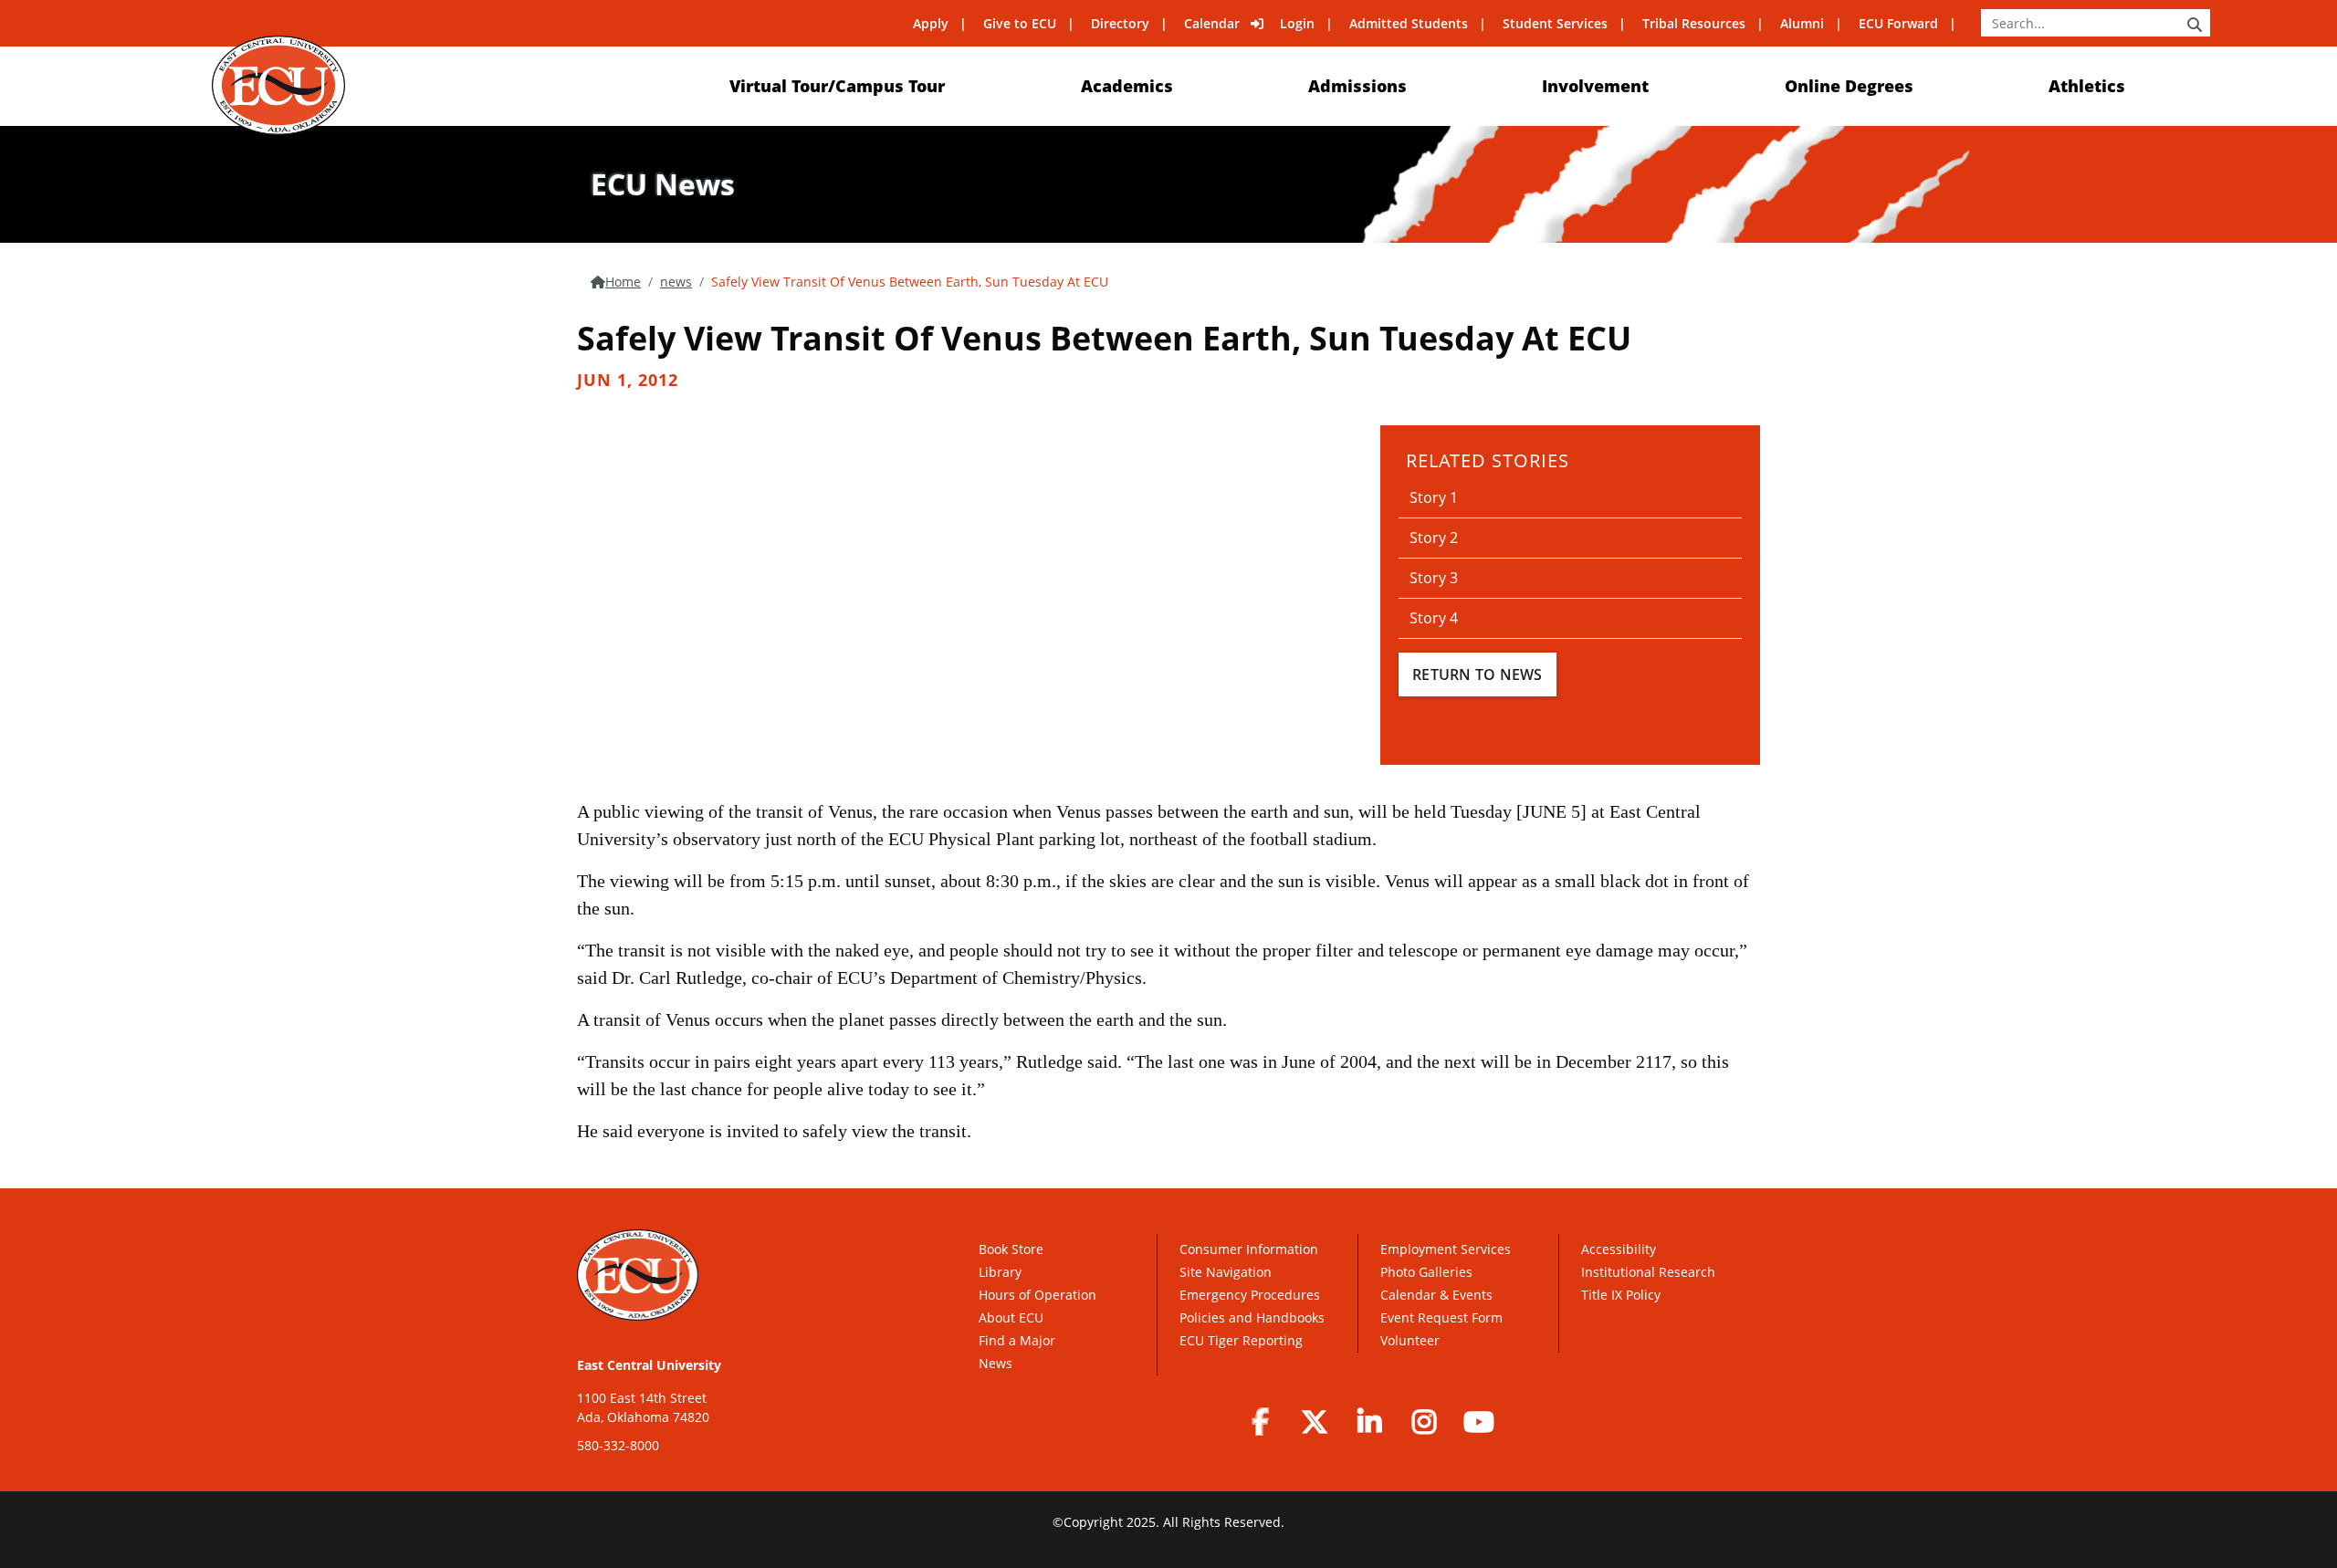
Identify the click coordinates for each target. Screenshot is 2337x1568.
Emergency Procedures (1250, 1295)
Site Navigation (1226, 1272)
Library (1000, 1272)
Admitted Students (1409, 23)
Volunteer (1410, 1340)
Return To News (1478, 674)
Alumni (1802, 23)
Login (1297, 23)
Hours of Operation (1038, 1295)
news (676, 282)
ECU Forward (1898, 23)
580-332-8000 (618, 1445)
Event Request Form (1441, 1317)
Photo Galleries (1426, 1272)
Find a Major (1017, 1340)
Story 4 (1434, 618)
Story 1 (1434, 497)
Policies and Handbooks (1252, 1317)
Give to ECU (1020, 23)
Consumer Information (1249, 1249)
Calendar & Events (1436, 1295)
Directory (1120, 23)
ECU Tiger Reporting (1241, 1340)
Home (623, 282)
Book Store (1011, 1249)
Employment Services (1446, 1249)
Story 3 (1434, 578)
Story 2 (1434, 538)
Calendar (1212, 23)
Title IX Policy (1623, 1295)
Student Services (1555, 23)
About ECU (1011, 1317)
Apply (931, 23)
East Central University (649, 1365)
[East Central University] (278, 85)
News (996, 1363)
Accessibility (1619, 1249)
